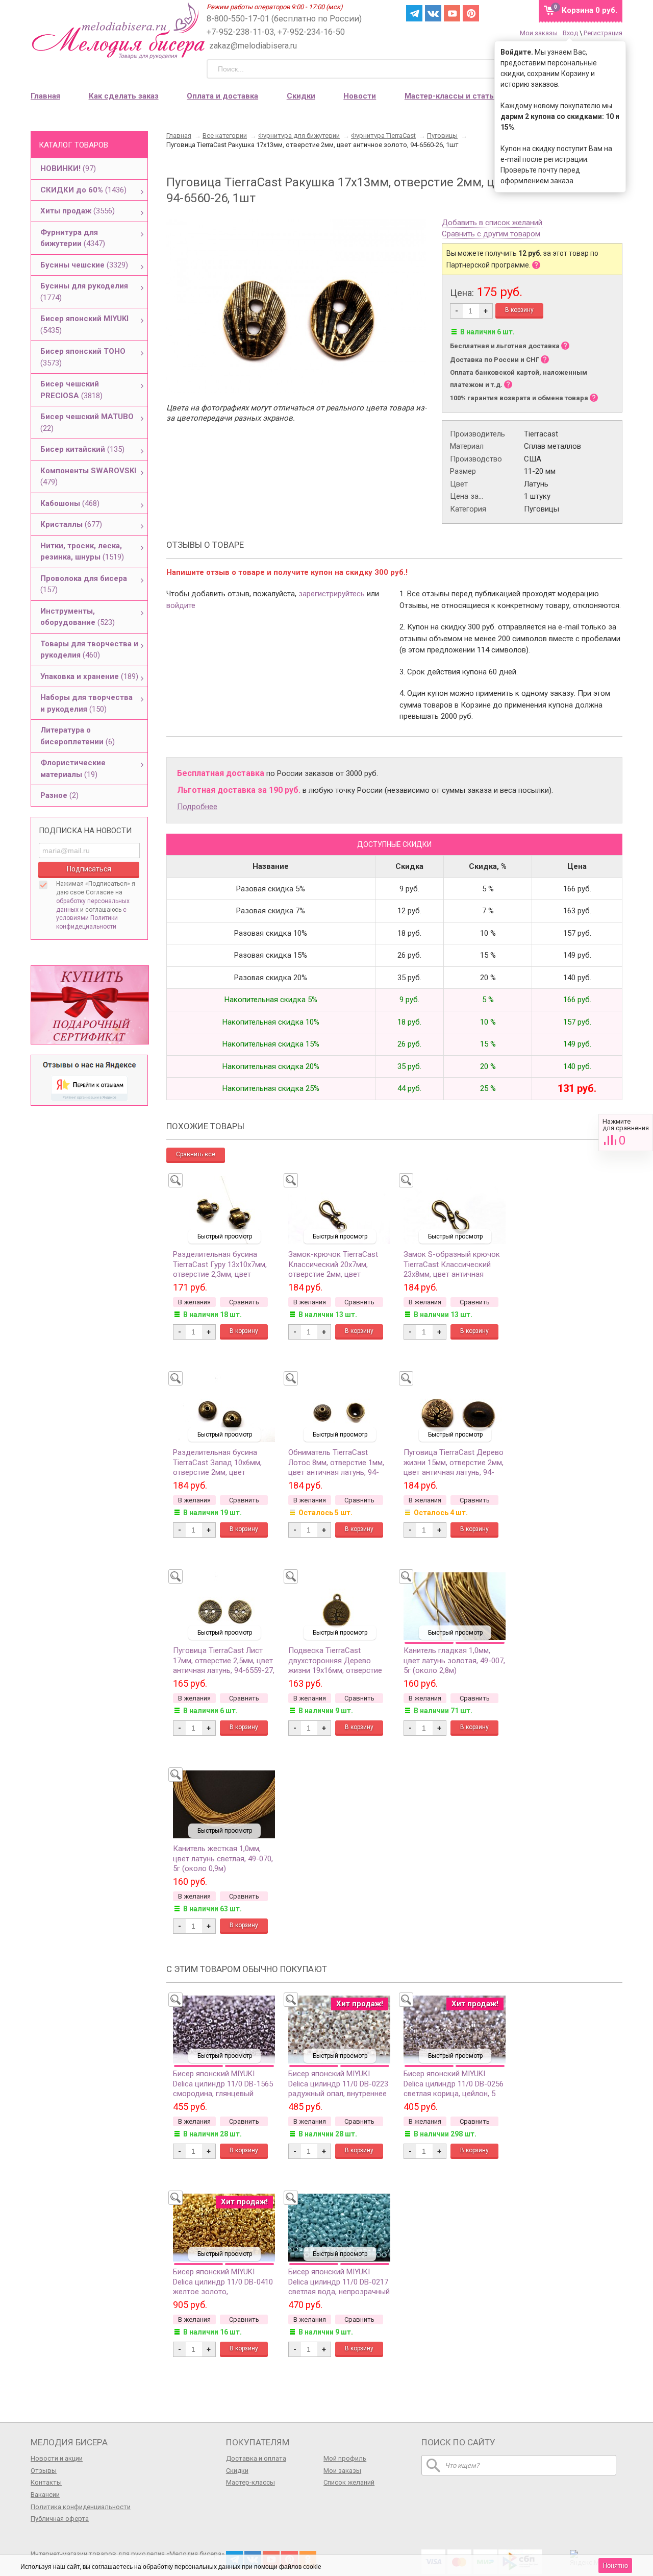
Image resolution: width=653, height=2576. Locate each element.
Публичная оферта (60, 2519)
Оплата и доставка (222, 96)
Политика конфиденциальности (81, 2507)
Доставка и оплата (256, 2458)
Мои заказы (539, 33)
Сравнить (626, 1133)
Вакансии (45, 2495)
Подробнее (197, 807)
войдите (181, 605)
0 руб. (589, 10)
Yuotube (452, 13)
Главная (45, 96)
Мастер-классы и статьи (451, 96)
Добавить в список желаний (492, 223)
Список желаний (349, 2482)
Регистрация (603, 33)
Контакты (46, 2482)
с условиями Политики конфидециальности (91, 918)
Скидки (301, 96)
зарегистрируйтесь (332, 594)
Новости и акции (57, 2458)
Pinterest (471, 13)
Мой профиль (345, 2458)
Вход (570, 33)
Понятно (615, 2566)
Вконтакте (433, 13)
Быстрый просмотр (225, 1236)
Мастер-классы (250, 2482)
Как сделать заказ (124, 96)
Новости (360, 96)
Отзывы (44, 2471)
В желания (194, 1302)
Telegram (414, 13)
